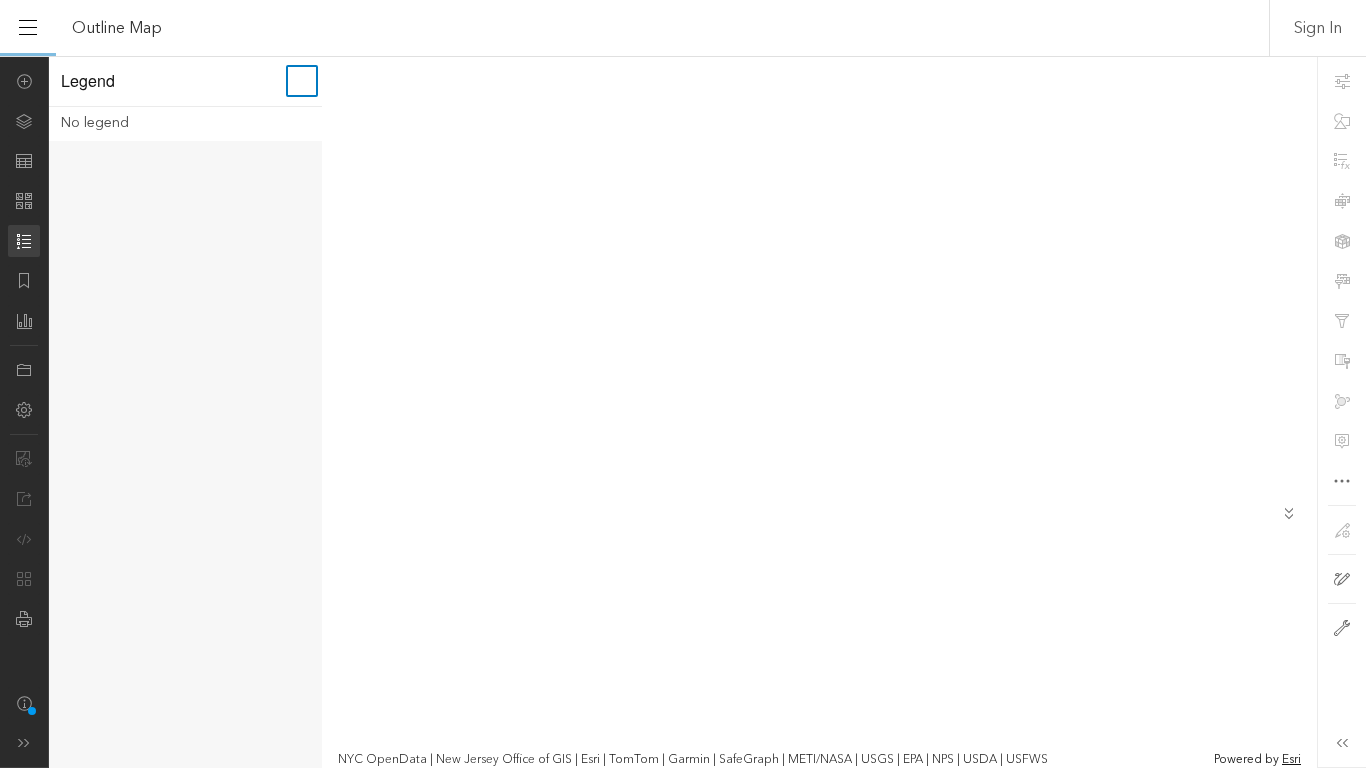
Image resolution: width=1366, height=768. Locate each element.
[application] (683, 412)
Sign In (1318, 28)
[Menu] (28, 28)
